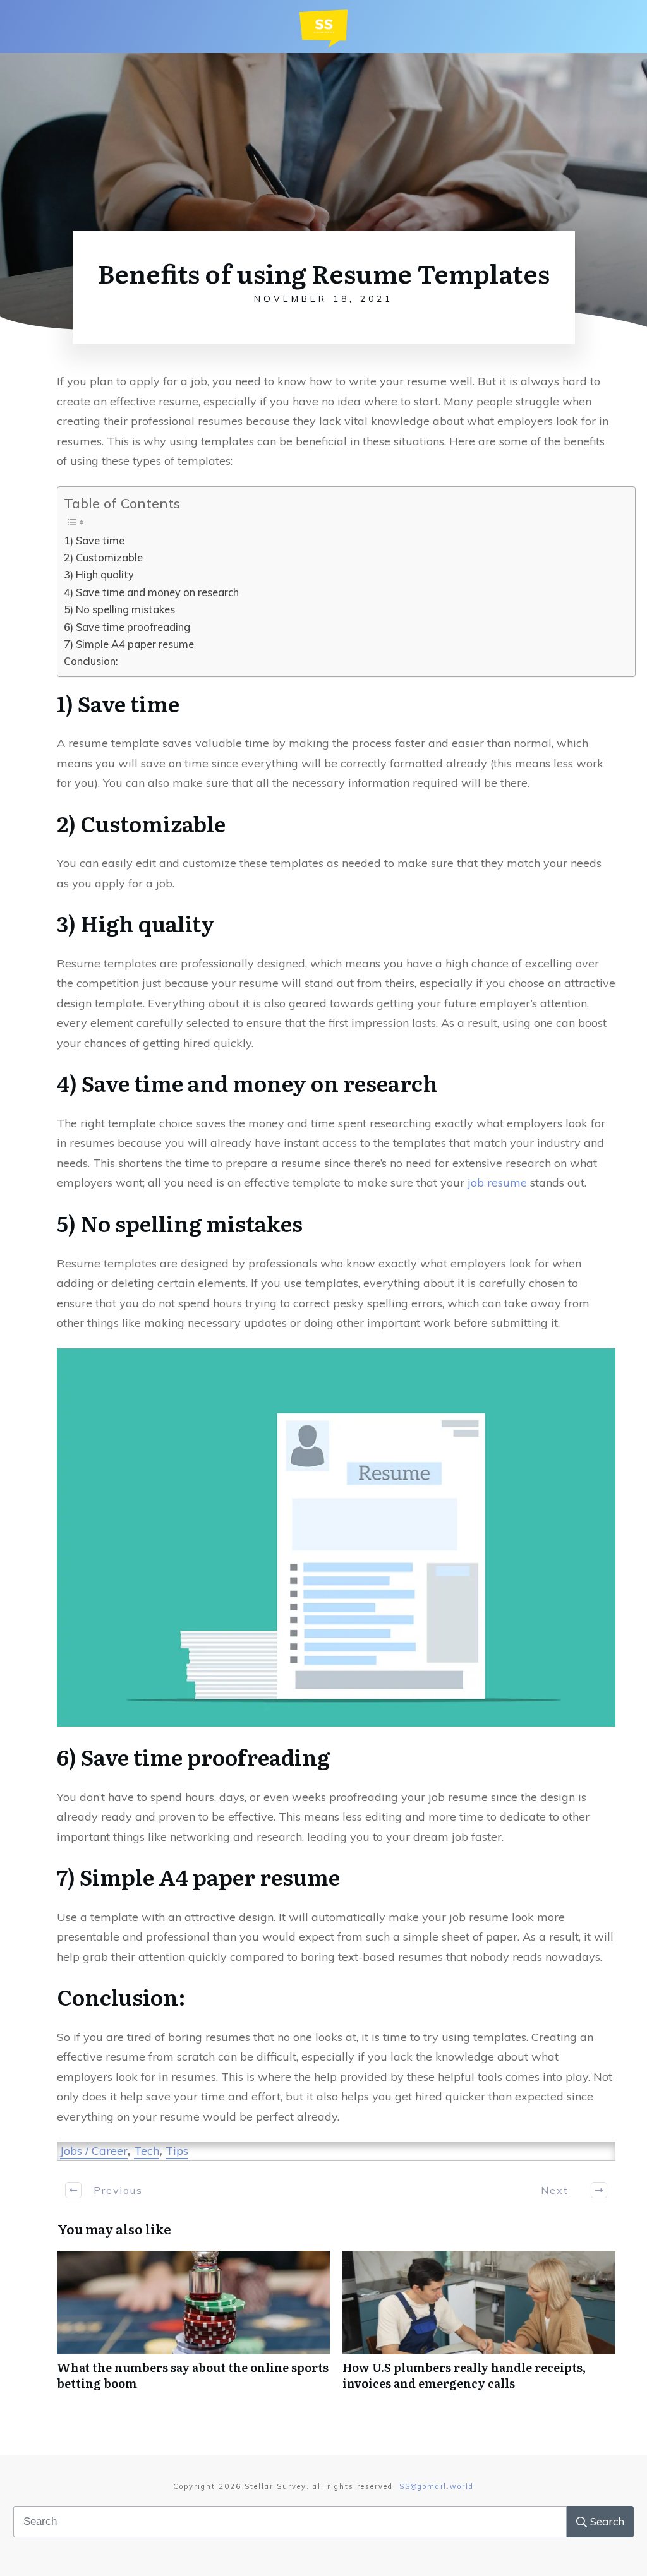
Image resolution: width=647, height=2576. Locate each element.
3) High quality (99, 575)
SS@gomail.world (437, 2486)
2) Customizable (103, 558)
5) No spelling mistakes (119, 609)
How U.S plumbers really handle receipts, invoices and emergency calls (479, 2327)
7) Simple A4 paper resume (129, 644)
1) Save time (94, 541)
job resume (497, 1183)
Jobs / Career (94, 2151)
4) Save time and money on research (151, 592)
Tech (147, 2151)
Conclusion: (91, 661)
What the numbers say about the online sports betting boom (193, 2327)
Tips (177, 2151)
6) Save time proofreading (127, 627)
